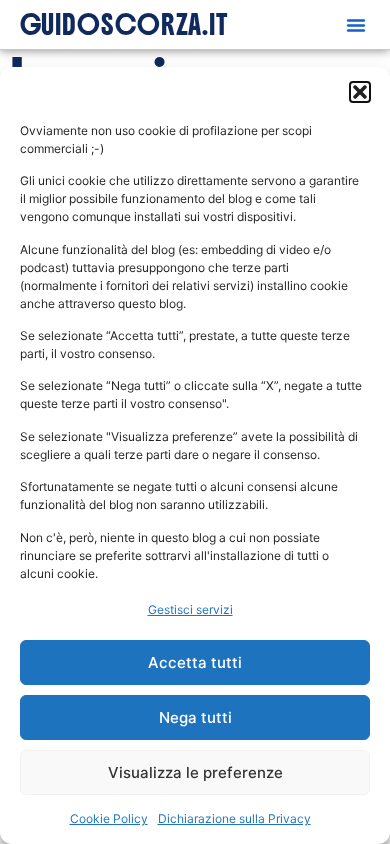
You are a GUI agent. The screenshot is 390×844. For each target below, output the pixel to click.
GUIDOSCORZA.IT (124, 25)
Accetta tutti (195, 662)
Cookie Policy (109, 818)
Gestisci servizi (190, 609)
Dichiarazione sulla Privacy (234, 818)
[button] (360, 92)
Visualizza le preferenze (195, 772)
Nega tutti (195, 717)
